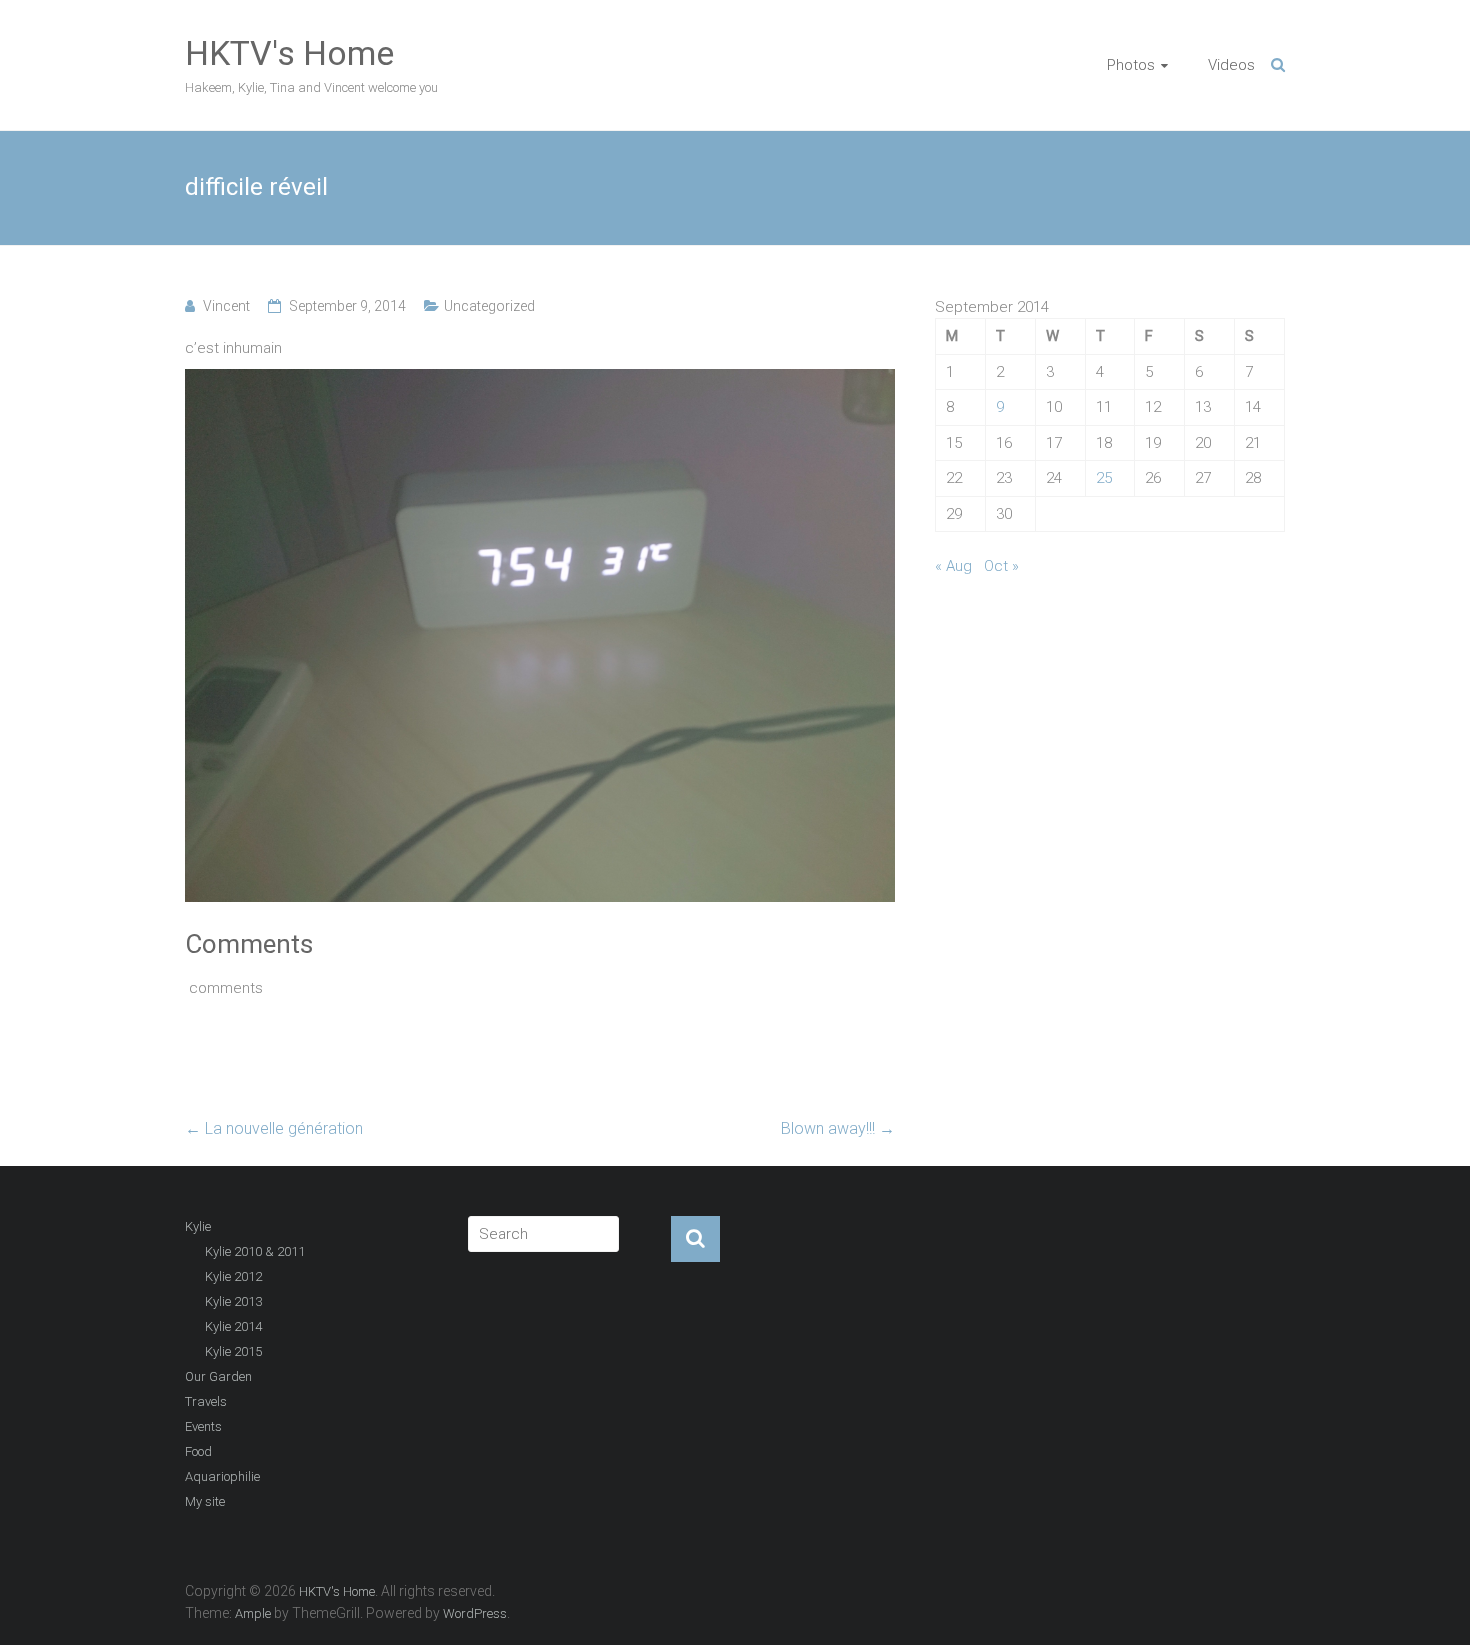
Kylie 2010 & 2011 (255, 1251)
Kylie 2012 (233, 1276)
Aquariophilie (222, 1476)
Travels (206, 1401)
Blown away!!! (838, 1128)
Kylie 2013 (233, 1301)
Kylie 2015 (233, 1351)
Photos (1131, 65)
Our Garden (218, 1376)
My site (205, 1501)
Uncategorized (489, 306)
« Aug (953, 566)
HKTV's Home (289, 53)
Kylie (198, 1226)
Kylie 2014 (233, 1326)
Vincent (226, 306)
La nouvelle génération (274, 1128)
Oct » (1001, 566)
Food (198, 1451)
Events (203, 1426)
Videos (1231, 65)
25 (1104, 478)
